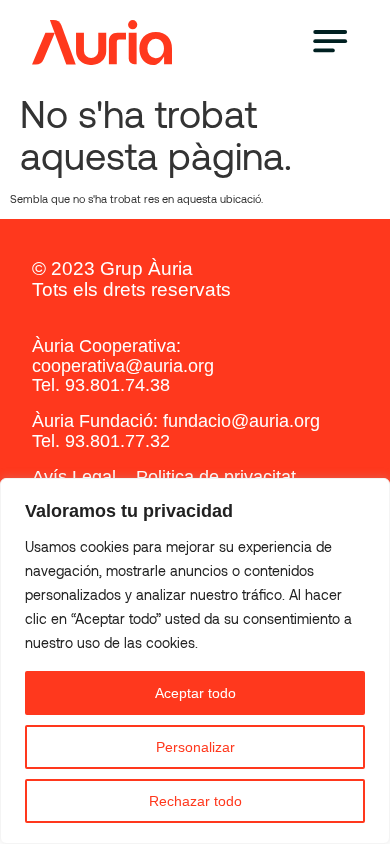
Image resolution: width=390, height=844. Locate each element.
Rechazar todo (195, 801)
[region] (195, 661)
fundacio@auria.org (241, 421)
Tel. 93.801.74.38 (101, 385)
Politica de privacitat (216, 477)
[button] (329, 42)
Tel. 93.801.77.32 (101, 441)
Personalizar (195, 747)
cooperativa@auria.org (123, 366)
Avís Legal (74, 477)
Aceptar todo (195, 693)
